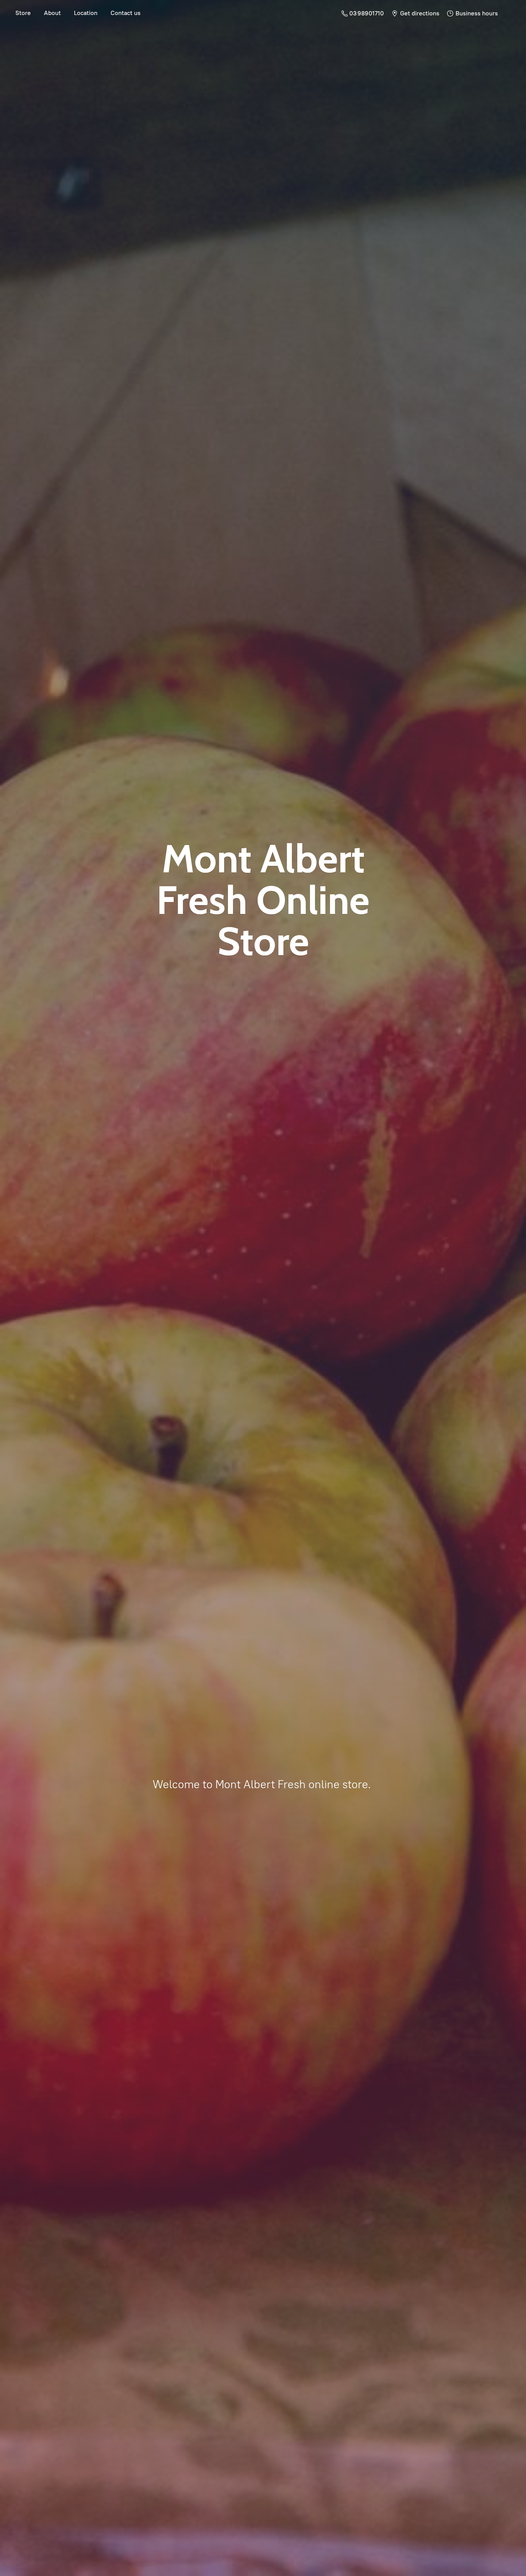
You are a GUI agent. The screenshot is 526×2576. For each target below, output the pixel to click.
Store (23, 13)
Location (86, 13)
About (52, 13)
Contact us (126, 13)
